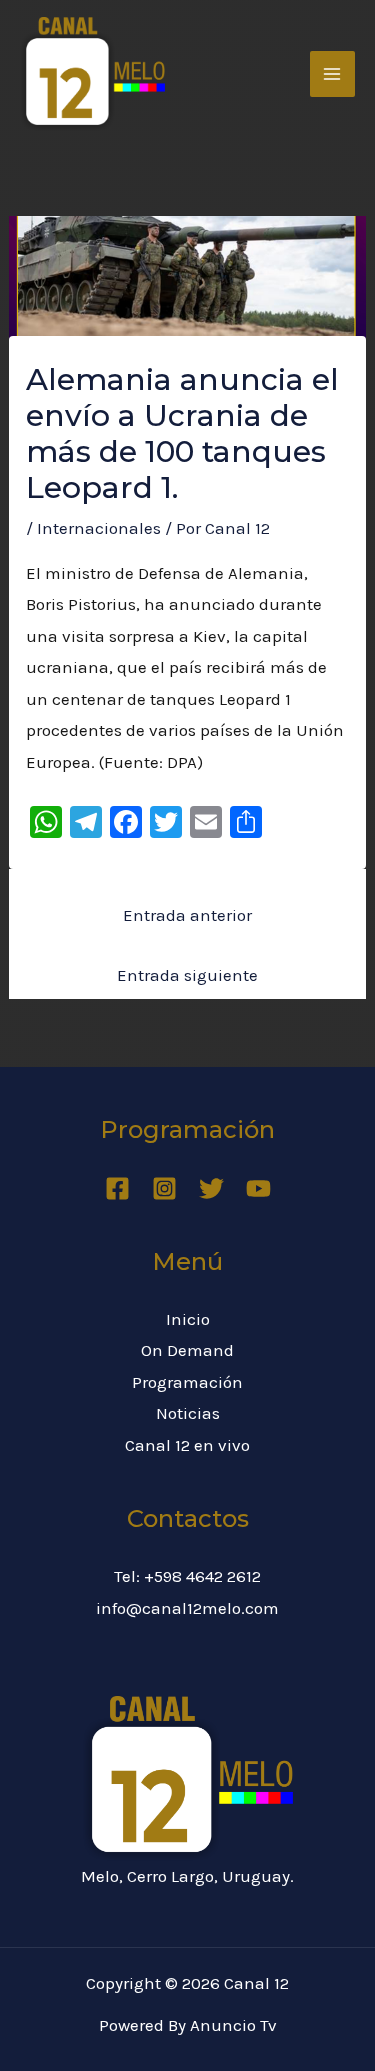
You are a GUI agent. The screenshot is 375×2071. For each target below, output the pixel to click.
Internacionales (99, 528)
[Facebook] (117, 1188)
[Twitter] (211, 1188)
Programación (187, 1382)
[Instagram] (164, 1188)
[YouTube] (258, 1188)
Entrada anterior (187, 915)
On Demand (187, 1350)
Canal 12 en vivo (187, 1445)
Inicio (188, 1319)
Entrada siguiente (187, 975)
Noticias (188, 1413)
